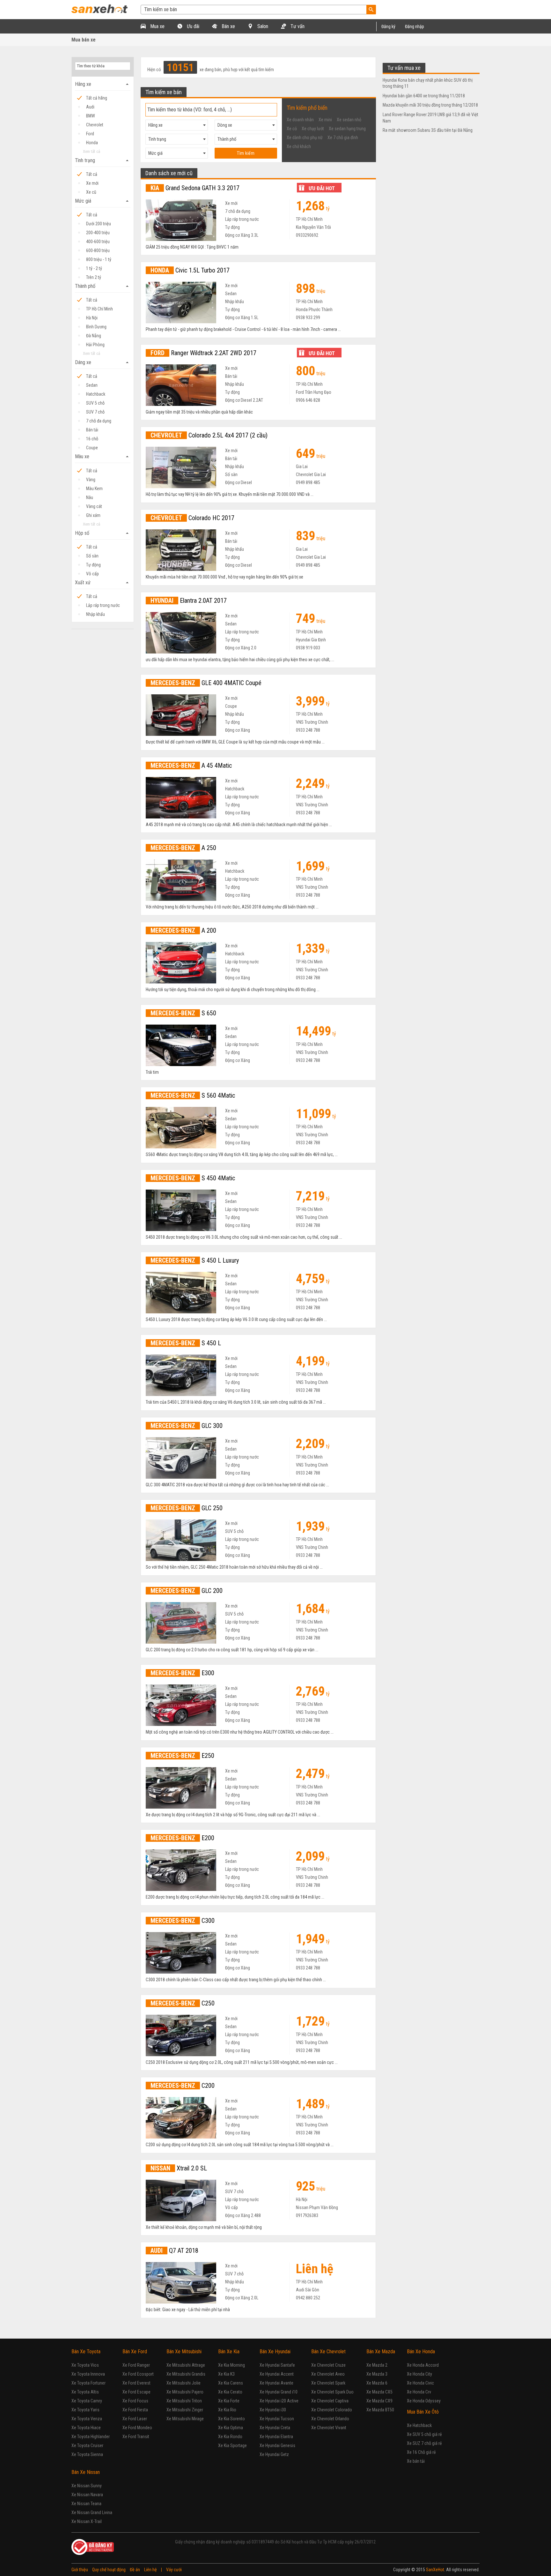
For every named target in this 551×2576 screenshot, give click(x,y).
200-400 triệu (98, 233)
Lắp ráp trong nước (103, 605)
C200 (183, 2086)
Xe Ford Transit (136, 2437)
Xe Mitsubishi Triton (184, 2401)
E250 (182, 1756)
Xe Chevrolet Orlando (330, 2419)
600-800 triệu (98, 250)
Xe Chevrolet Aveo (328, 2374)
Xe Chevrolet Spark (328, 2383)
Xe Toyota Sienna (87, 2454)
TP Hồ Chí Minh (99, 309)
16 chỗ (92, 439)
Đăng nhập (415, 26)
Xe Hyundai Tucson (277, 2419)
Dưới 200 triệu (99, 224)
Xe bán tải (416, 2461)
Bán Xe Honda (421, 2352)
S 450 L (186, 1343)
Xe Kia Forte (229, 2401)
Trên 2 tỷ (94, 277)
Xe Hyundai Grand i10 (279, 2392)
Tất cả (92, 174)
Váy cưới (174, 2570)
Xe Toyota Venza (87, 2419)
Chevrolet (95, 125)
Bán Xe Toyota (86, 2352)
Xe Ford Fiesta (135, 2410)
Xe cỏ (292, 129)
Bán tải (92, 430)
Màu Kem (94, 489)
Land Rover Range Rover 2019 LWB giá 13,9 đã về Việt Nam (430, 118)
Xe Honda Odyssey (424, 2401)
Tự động (93, 565)
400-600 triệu (98, 242)
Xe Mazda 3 (377, 2374)
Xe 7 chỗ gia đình (343, 138)
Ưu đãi (192, 26)
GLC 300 (187, 1426)
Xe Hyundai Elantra (276, 2437)
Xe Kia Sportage (232, 2445)
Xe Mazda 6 (377, 2383)
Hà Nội (92, 318)
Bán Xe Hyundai (275, 2352)
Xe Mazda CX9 (379, 2401)
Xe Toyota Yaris (85, 2410)
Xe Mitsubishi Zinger (185, 2410)
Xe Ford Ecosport (138, 2374)
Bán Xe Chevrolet (328, 2352)
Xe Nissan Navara (87, 2495)
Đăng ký (388, 26)
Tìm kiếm (246, 153)
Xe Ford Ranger (136, 2365)
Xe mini (325, 120)
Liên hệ (151, 2570)
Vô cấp (92, 574)
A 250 (183, 848)
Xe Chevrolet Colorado (332, 2410)
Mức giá (103, 201)
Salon (262, 26)
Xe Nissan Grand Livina (92, 2513)
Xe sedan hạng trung (347, 129)
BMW (91, 116)
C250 (183, 2003)
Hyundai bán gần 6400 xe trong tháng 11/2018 (424, 96)
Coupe (92, 448)
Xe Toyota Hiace (86, 2428)
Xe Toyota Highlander (91, 2437)
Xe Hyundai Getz (274, 2454)
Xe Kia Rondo (230, 2437)
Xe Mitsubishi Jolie (184, 2383)
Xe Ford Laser (135, 2419)
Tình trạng (103, 161)
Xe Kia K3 (226, 2374)
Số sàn (92, 556)
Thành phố (103, 286)
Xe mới (92, 183)
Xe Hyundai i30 (273, 2410)
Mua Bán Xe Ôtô (423, 2412)
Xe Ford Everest (136, 2383)
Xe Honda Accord (423, 2365)
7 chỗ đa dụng (99, 421)
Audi (90, 107)
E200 (182, 1838)
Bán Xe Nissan (86, 2472)
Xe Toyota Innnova (88, 2374)
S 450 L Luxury (195, 1260)
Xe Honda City (419, 2374)
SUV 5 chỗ (95, 403)
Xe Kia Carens (231, 2383)
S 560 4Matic (193, 1095)
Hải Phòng (95, 345)
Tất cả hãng (97, 98)
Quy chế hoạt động (109, 2570)
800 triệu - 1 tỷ (99, 259)
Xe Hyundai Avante (276, 2383)
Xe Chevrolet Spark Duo (332, 2392)
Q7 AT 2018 (174, 2251)
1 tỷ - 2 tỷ (94, 268)
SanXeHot (435, 2570)
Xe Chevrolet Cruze (328, 2365)
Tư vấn (297, 26)
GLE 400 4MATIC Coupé (206, 683)
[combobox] (177, 125)
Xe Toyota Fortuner (88, 2383)
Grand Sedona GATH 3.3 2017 (195, 188)
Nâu (90, 497)
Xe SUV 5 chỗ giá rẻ (424, 2434)
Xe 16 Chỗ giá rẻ (421, 2452)
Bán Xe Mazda (381, 2352)
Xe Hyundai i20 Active (279, 2401)
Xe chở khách (299, 146)
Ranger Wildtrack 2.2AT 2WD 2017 (203, 353)
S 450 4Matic (193, 1178)
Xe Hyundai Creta (275, 2428)
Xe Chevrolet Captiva (330, 2401)
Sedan (92, 385)
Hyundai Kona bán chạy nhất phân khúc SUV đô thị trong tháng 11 (428, 83)
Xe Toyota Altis (85, 2392)
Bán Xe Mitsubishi (184, 2352)
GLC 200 (187, 1591)
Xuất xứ (103, 583)
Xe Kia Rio (227, 2410)
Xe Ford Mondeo (137, 2428)
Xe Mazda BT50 (380, 2410)
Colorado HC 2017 (192, 518)
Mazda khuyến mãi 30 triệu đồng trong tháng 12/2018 (430, 105)
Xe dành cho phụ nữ (305, 138)
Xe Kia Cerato (230, 2392)
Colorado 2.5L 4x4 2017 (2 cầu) (209, 435)
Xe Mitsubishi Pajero (185, 2392)
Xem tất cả (92, 151)
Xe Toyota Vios (85, 2365)
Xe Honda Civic (420, 2383)
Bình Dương (96, 327)
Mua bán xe (84, 40)
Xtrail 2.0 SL (179, 2168)
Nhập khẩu (96, 614)
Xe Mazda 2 (377, 2365)
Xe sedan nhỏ (349, 120)
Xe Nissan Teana (86, 2504)
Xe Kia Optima (231, 2428)
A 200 (183, 930)
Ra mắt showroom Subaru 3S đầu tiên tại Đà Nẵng (428, 130)
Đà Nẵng (94, 336)
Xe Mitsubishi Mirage (185, 2419)
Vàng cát (94, 506)
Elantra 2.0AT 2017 (189, 601)
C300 (183, 1921)
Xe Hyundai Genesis (277, 2445)
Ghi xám (93, 515)
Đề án (135, 2570)
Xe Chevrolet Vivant (329, 2428)
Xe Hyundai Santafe (277, 2365)
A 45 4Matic (191, 765)
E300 (182, 1673)
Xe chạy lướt (313, 129)
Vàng (91, 480)
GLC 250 (187, 1508)
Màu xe (103, 457)
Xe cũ (91, 192)
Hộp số (103, 533)
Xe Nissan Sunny (87, 2486)
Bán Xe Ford (135, 2352)
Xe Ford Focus (135, 2401)
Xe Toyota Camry (87, 2401)
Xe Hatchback (419, 2425)
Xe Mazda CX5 (379, 2392)
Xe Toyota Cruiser (87, 2445)
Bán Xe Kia (229, 2352)
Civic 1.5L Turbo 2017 (190, 270)
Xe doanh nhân (300, 120)
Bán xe (228, 26)
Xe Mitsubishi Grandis (186, 2374)
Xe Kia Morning (231, 2365)
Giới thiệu (80, 2570)
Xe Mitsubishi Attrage (186, 2365)
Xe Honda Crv (419, 2392)
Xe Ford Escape (136, 2392)
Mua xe (157, 26)
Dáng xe (103, 362)
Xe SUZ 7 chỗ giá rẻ (424, 2443)
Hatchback (96, 394)
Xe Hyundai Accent (277, 2374)
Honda (92, 143)
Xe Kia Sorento (231, 2419)
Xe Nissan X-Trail (87, 2521)
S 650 (183, 1013)
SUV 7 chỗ (95, 412)
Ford (90, 134)
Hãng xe (103, 84)
